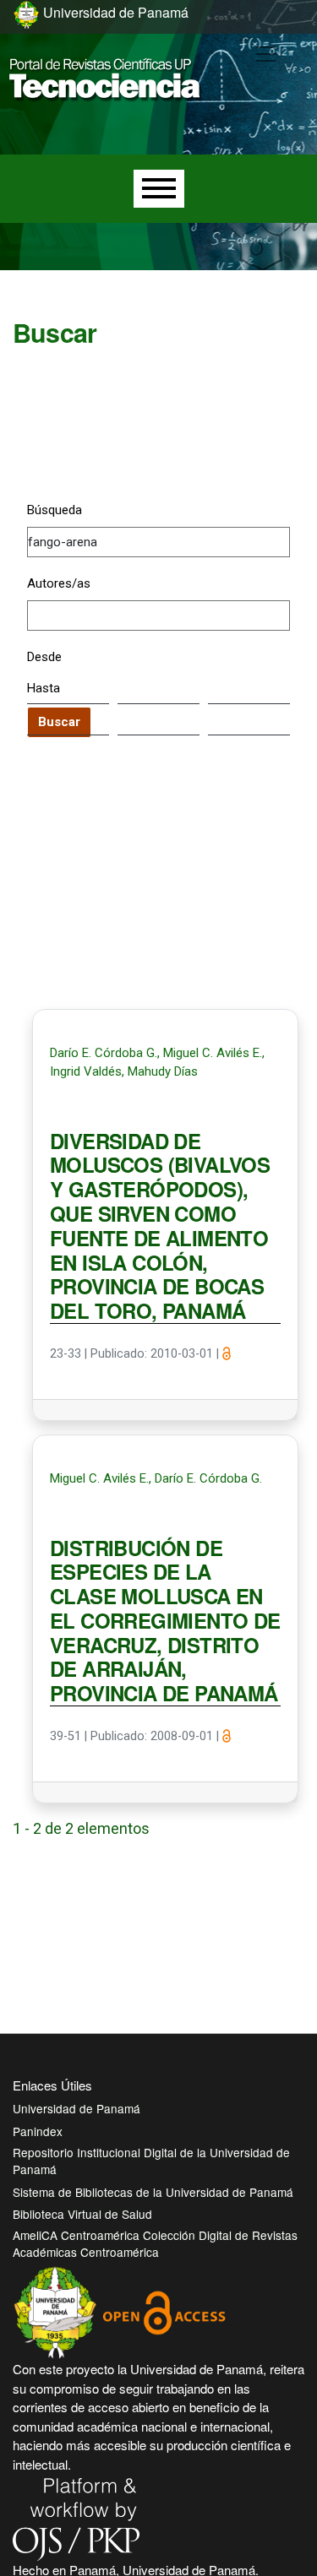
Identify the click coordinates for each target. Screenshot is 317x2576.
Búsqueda (55, 510)
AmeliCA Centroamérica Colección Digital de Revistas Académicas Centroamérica (155, 2243)
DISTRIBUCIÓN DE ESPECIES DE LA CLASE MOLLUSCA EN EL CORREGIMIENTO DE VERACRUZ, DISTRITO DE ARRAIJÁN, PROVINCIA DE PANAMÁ (165, 1622)
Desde (44, 657)
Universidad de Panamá (77, 2108)
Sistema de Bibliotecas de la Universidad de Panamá (153, 2192)
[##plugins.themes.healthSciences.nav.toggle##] (266, 54)
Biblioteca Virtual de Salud (82, 2214)
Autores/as (59, 583)
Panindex (38, 2131)
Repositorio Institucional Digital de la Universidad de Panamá (151, 2161)
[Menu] (159, 189)
